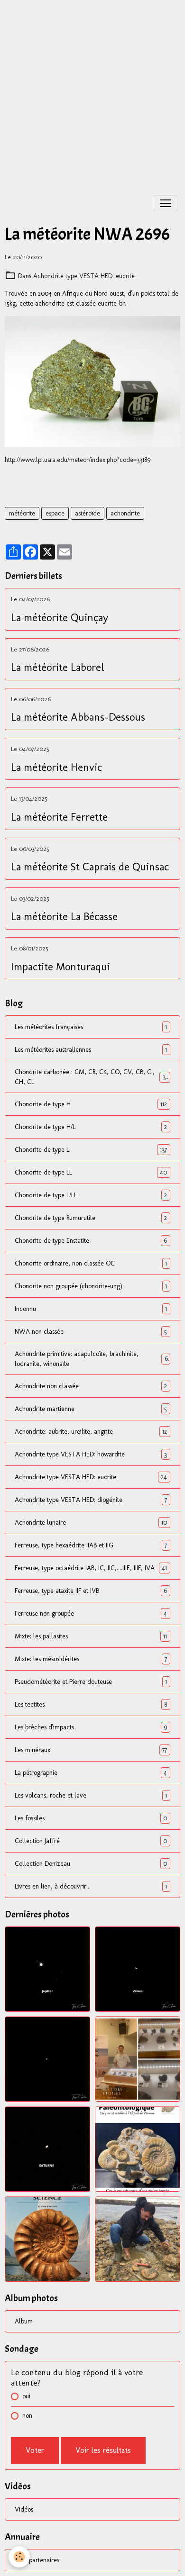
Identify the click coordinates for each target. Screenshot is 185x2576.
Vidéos (24, 2509)
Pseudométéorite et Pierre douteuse (91, 1682)
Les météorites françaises (91, 1027)
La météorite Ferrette (59, 817)
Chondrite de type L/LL (91, 1195)
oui (26, 2396)
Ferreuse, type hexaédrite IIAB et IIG (91, 1546)
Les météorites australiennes (91, 1050)
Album (24, 2321)
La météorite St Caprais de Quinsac (90, 867)
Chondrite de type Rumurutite (91, 1218)
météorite (22, 513)
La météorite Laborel (58, 668)
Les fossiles (91, 1818)
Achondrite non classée (91, 1386)
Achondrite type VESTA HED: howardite (91, 1455)
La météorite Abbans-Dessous (78, 717)
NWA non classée (91, 1332)
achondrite (125, 513)
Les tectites (91, 1705)
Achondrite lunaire (91, 1523)
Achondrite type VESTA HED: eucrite (84, 276)
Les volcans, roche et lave (91, 1796)
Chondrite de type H (91, 1104)
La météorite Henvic (56, 768)
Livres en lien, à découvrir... (91, 1887)
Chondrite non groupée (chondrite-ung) (91, 1286)
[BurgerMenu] (166, 203)
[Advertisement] (92, 92)
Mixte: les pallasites (91, 1636)
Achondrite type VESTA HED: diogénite (91, 1500)
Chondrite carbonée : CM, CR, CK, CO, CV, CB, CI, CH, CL (91, 1077)
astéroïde (88, 513)
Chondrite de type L (91, 1150)
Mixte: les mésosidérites (91, 1659)
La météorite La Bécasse (64, 917)
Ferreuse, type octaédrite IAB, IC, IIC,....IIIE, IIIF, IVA (91, 1568)
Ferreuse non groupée (91, 1614)
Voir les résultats (103, 2450)
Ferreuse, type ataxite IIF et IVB (91, 1591)
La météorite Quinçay (60, 618)
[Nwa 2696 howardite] (92, 382)
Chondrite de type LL (91, 1173)
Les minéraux (91, 1750)
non (27, 2416)
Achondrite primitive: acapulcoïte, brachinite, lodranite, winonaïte (91, 1359)
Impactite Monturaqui (60, 967)
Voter (35, 2450)
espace (55, 513)
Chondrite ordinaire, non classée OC (91, 1264)
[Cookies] (19, 2557)
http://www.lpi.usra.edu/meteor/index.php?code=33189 (78, 460)
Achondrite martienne (91, 1409)
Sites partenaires (37, 2560)
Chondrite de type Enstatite (91, 1241)
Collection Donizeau (91, 1864)
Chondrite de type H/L (91, 1127)
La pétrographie (91, 1773)
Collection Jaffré (91, 1841)
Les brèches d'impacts (91, 1727)
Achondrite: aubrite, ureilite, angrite (91, 1432)
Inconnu (91, 1309)
